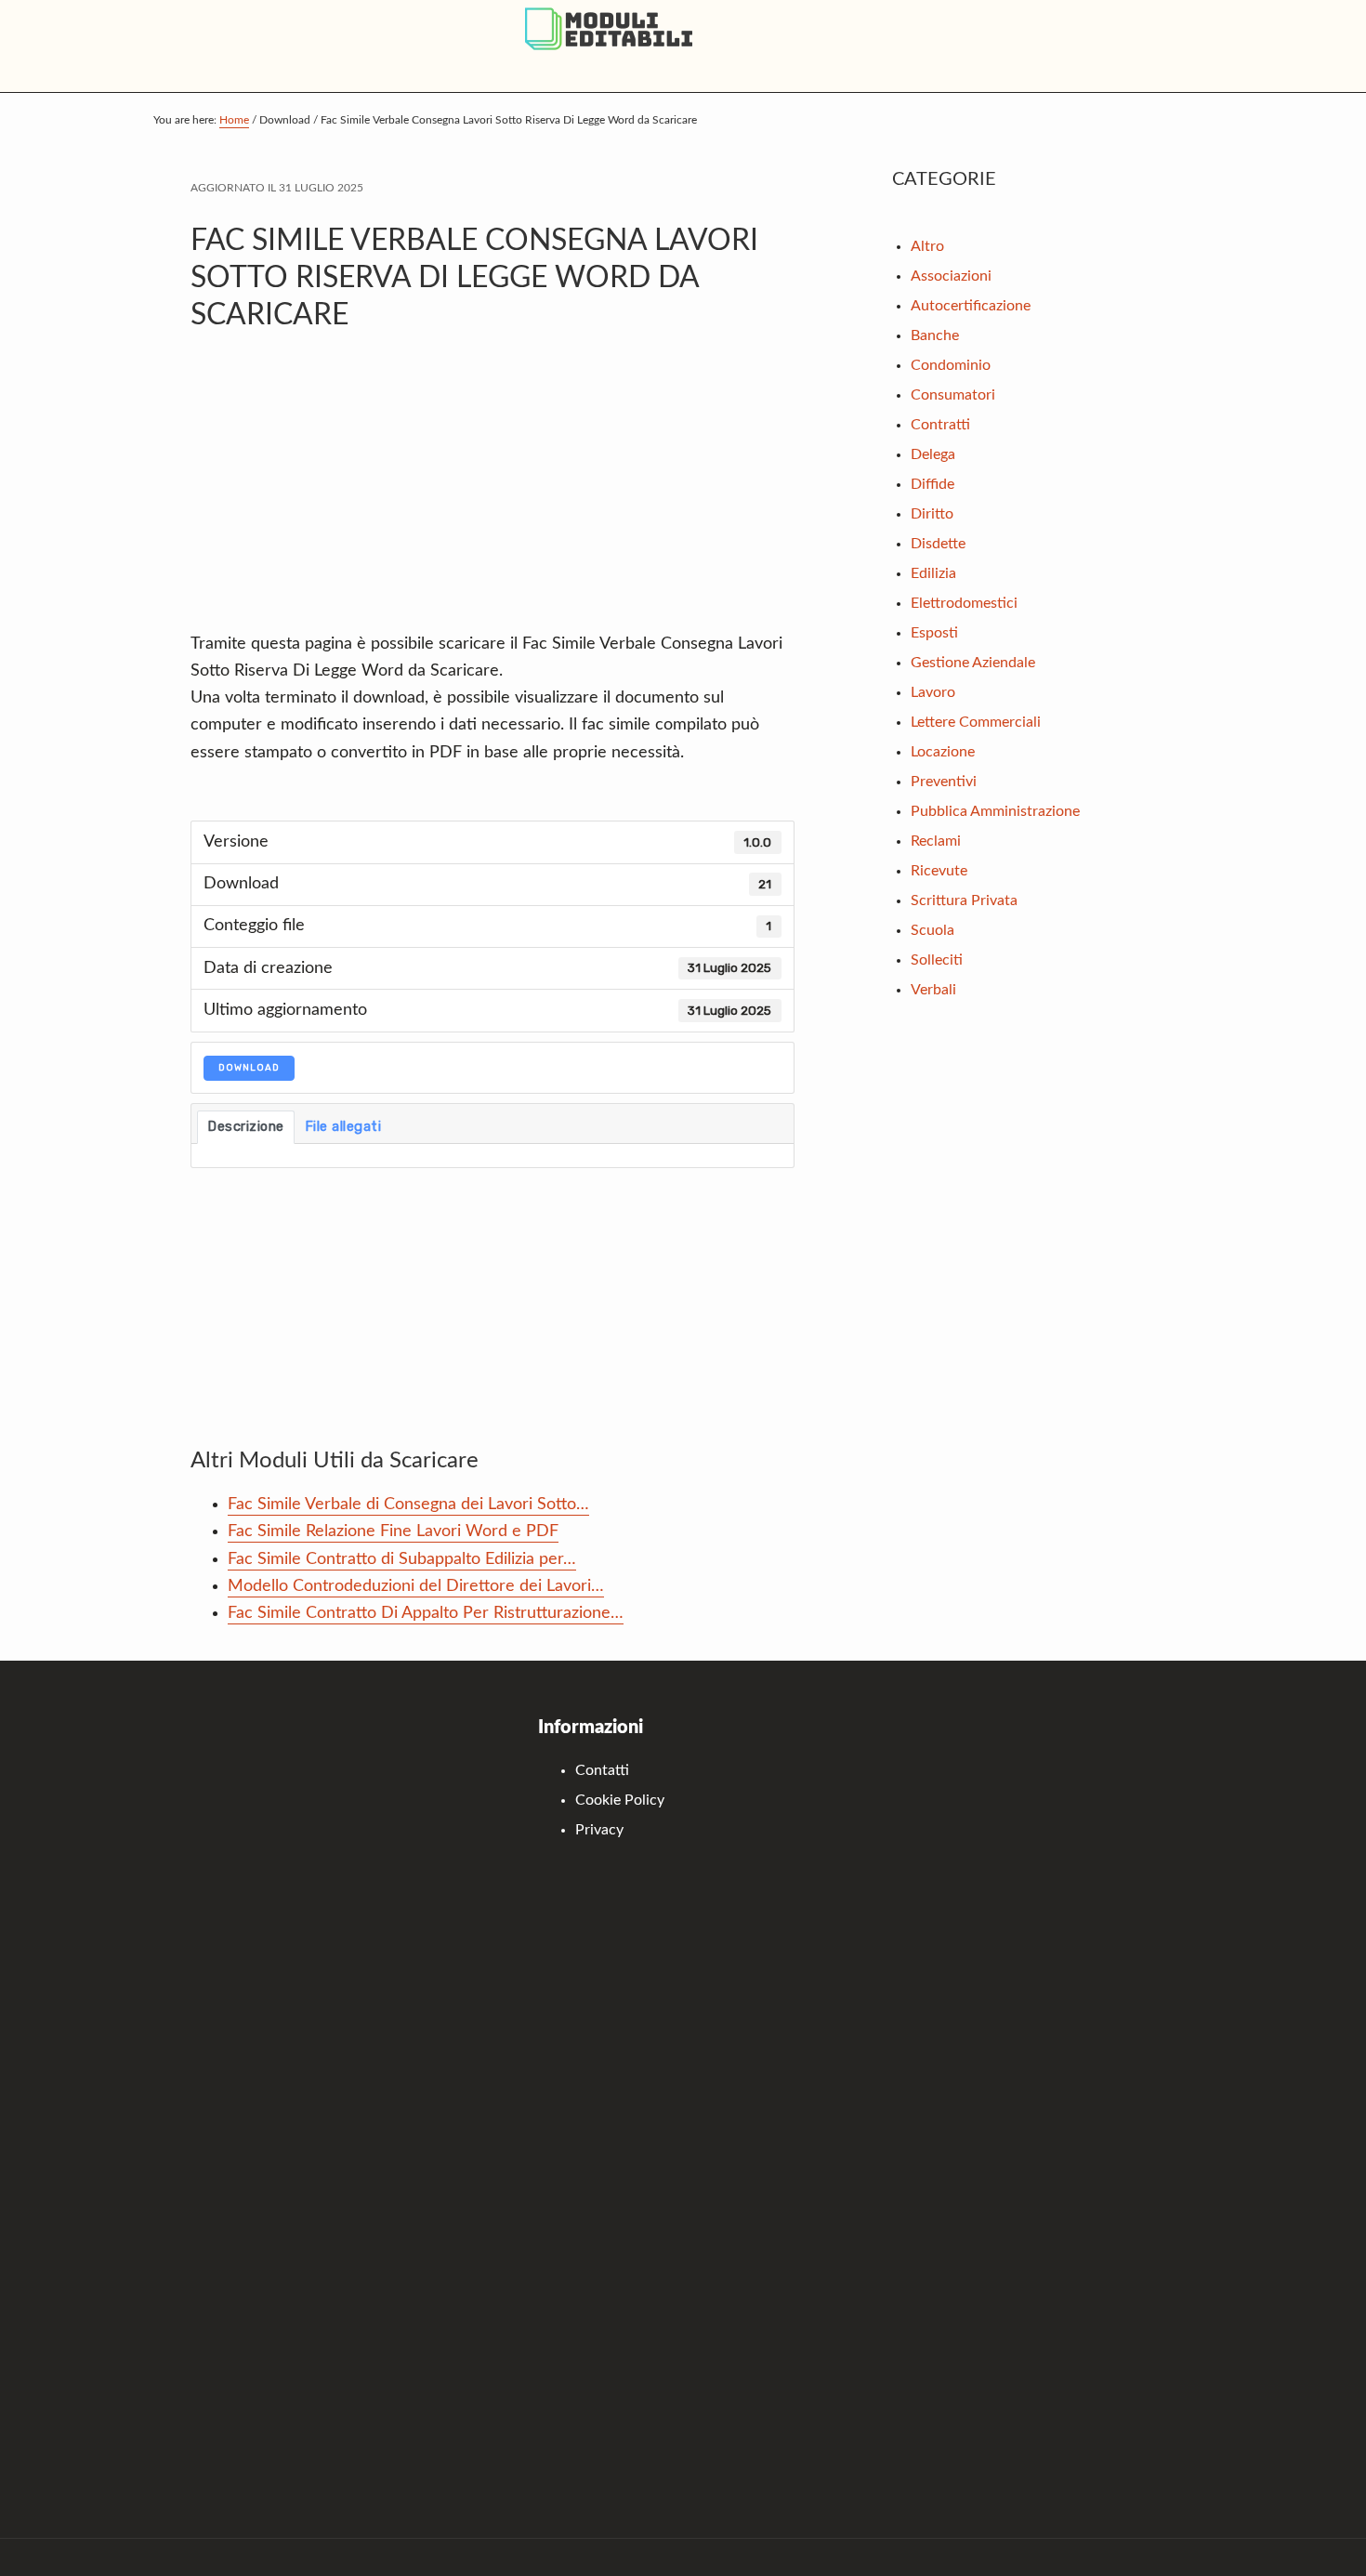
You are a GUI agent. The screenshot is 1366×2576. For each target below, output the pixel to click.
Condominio (951, 365)
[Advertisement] (493, 492)
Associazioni (951, 276)
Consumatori (953, 395)
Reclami (936, 841)
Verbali (933, 990)
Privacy (599, 1830)
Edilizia (933, 573)
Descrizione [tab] (246, 1126)
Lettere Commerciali (976, 722)
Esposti (934, 633)
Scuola (933, 930)
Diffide (933, 484)
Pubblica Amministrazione (995, 811)
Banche (935, 335)
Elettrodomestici (964, 603)
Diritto (932, 514)
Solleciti (937, 960)
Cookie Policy (620, 1800)
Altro (927, 246)
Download (249, 1068)
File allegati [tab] (343, 1126)
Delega (933, 454)
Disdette (938, 544)
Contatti (602, 1770)
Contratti (940, 425)
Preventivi (944, 782)
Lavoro (933, 692)
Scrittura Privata (964, 900)
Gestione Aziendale (973, 663)
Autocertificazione (971, 306)
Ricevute (939, 871)
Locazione (943, 752)
